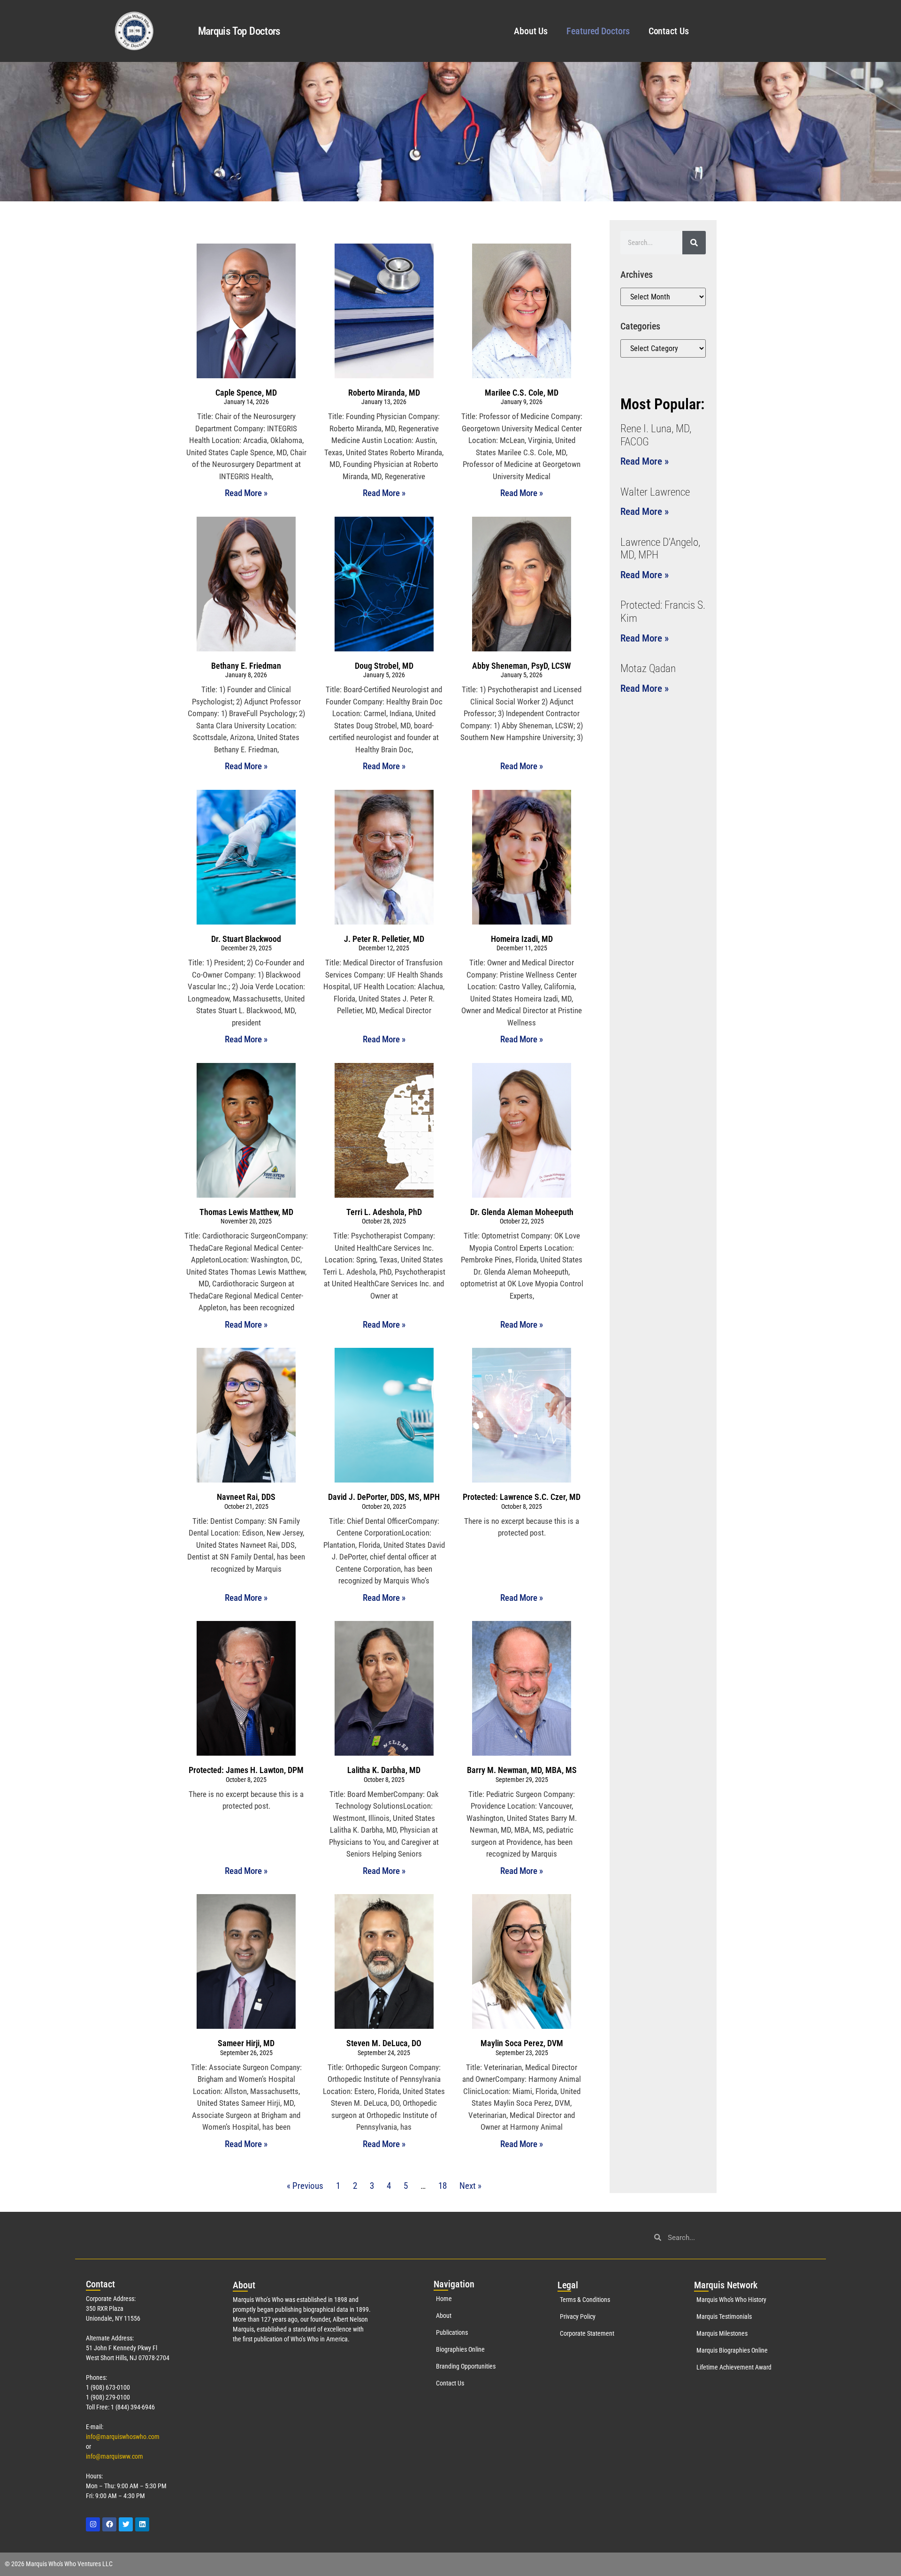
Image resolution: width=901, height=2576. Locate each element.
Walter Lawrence (655, 492)
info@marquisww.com (115, 2456)
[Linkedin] (142, 2524)
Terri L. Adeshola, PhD (384, 1212)
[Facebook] (109, 2524)
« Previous (305, 2186)
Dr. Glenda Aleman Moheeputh (522, 1212)
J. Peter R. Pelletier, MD (384, 939)
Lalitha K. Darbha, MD (384, 1770)
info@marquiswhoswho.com (123, 2437)
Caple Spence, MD (246, 393)
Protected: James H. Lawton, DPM (246, 1770)
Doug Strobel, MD (384, 666)
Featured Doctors (598, 31)
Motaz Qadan (648, 669)
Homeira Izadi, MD (522, 939)
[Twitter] (126, 2524)
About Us (531, 31)
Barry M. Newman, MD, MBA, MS (522, 1770)
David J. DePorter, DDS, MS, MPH (384, 1497)
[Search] (694, 243)
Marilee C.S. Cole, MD (522, 393)
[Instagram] (93, 2524)
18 (443, 2186)
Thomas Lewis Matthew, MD (246, 1212)
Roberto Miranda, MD (384, 393)
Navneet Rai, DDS (246, 1497)
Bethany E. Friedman (246, 666)
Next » (470, 2186)
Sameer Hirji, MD (246, 2043)
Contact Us (669, 31)
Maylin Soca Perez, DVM (522, 2043)
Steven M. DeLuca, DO (384, 2043)
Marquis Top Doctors (239, 31)
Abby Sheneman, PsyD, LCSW (522, 666)
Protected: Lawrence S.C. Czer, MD (522, 1497)
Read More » (246, 493)
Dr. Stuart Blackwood (246, 939)
